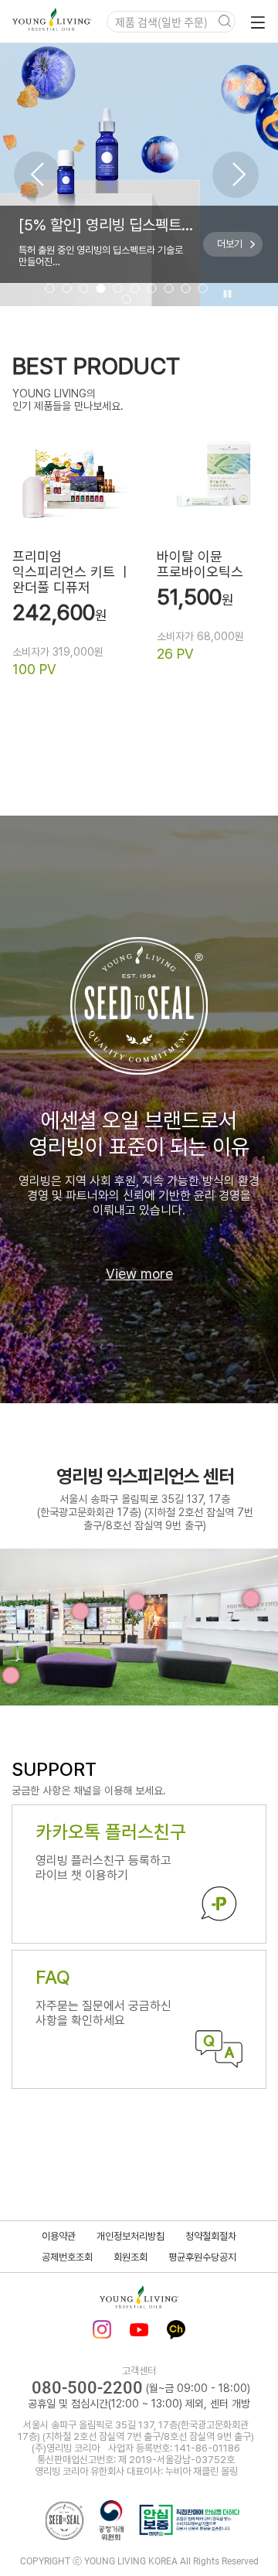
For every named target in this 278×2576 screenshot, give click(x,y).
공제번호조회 (67, 2257)
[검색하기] (225, 22)
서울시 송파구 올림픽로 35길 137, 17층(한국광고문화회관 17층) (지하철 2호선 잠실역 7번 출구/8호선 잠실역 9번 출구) (145, 1512)
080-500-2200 (87, 2388)
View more (139, 1274)
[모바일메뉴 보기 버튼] (255, 22)
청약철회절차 (211, 2236)
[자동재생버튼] (225, 295)
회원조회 (131, 2257)
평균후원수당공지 (202, 2257)
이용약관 (59, 2236)
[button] (37, 175)
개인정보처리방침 (131, 2236)
